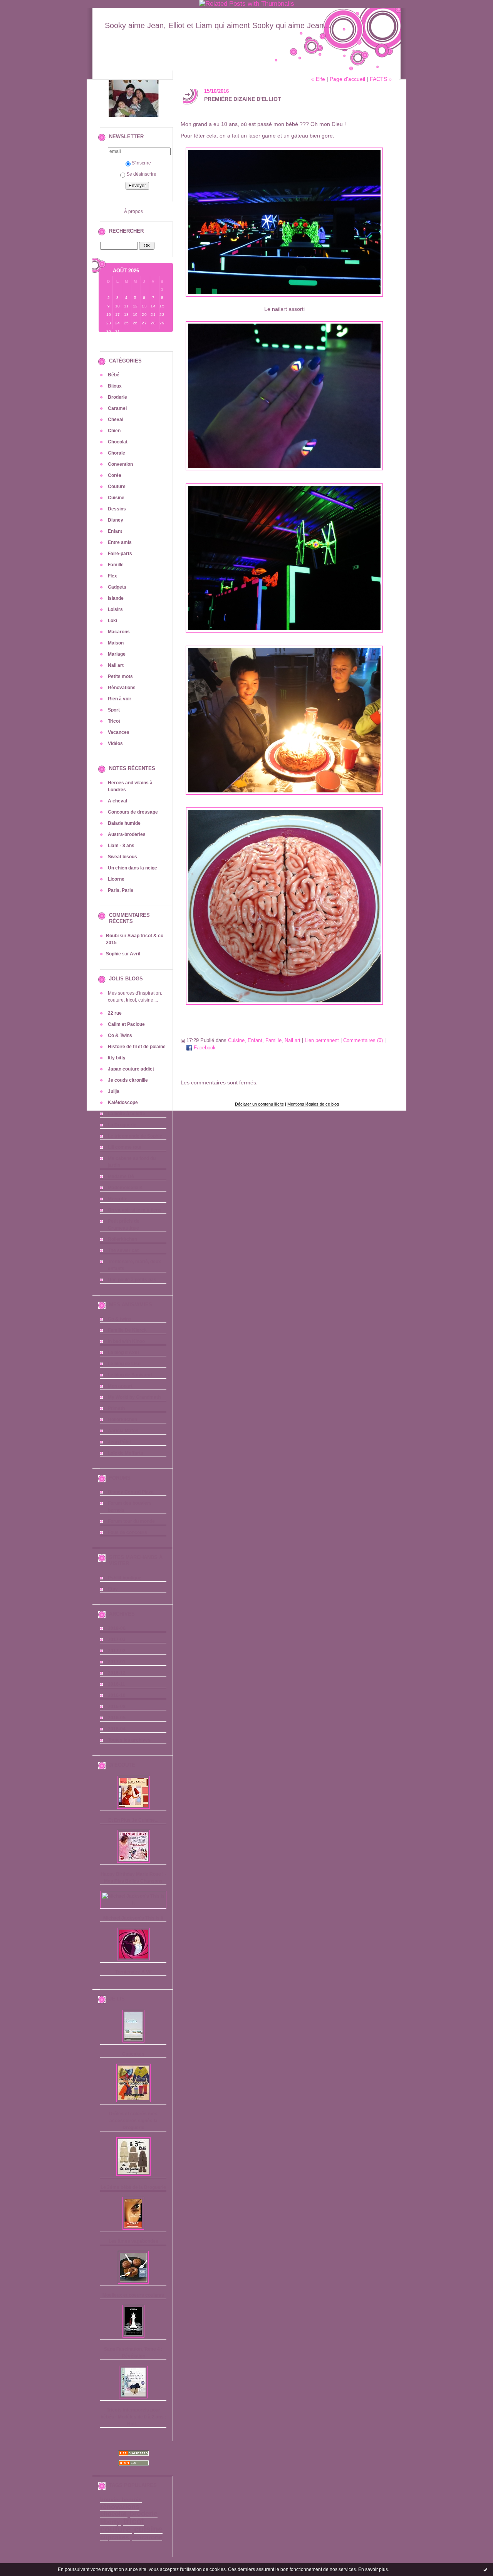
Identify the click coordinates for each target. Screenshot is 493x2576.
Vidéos (115, 743)
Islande (116, 598)
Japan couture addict (131, 1069)
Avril (135, 954)
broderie (144, 2514)
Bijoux (115, 386)
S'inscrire (141, 163)
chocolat (113, 2514)
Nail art (116, 665)
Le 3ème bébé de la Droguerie (133, 2187)
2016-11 (117, 1684)
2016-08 (117, 1707)
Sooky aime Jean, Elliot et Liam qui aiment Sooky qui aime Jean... (218, 25)
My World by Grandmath (134, 1397)
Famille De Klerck (127, 1330)
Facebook (204, 1048)
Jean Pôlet (119, 1442)
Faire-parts (120, 554)
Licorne (116, 879)
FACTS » (381, 79)
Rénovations (122, 688)
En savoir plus (373, 2569)
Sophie (113, 954)
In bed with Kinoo (126, 1341)
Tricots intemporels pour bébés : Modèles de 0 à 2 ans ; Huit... (133, 2417)
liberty (110, 2522)
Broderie (117, 397)
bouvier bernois (121, 2500)
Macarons (119, 632)
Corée (115, 475)
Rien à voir (120, 699)
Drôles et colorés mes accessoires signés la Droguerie (133, 2121)
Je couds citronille (128, 1080)
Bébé (114, 375)
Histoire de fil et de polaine (137, 1047)
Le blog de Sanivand (130, 1375)
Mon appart (120, 1386)
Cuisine (116, 498)
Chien (114, 431)
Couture (117, 487)
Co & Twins (120, 1035)
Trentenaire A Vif (133, 1972)
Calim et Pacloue (126, 1024)
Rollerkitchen (122, 1239)
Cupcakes (133, 2054)
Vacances (119, 732)
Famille (116, 565)
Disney (116, 520)
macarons (147, 2537)
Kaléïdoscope (123, 1103)
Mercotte (118, 1199)
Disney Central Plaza (131, 1492)
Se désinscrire (141, 174)
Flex (112, 576)
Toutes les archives (129, 1740)
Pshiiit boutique (125, 1578)
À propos (133, 211)
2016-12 (117, 1673)
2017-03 (117, 1640)
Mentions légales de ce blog (313, 1104)
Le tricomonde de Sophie (135, 1136)
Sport (114, 710)
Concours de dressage (133, 812)
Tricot (114, 721)
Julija (114, 1091)
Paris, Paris (121, 890)
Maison (116, 643)
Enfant (115, 531)
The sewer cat (123, 1250)
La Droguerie (122, 1125)
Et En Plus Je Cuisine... (133, 1820)
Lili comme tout (125, 1147)
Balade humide (124, 823)
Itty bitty (117, 1058)
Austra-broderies (127, 834)
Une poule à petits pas (132, 1280)
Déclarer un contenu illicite (259, 1104)
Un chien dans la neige (132, 868)
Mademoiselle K (125, 1188)
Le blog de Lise (124, 1364)
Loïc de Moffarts (126, 1453)
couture (115, 2529)
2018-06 (117, 1628)
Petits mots (120, 676)
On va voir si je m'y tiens (135, 1210)
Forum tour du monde (131, 1521)
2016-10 (117, 1695)
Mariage (117, 654)
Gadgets (117, 587)
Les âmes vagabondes (133, 2241)
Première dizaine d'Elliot (243, 99)
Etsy (113, 1589)
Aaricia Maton (123, 1431)
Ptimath (116, 1408)
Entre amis (120, 542)
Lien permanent (322, 1040)
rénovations (120, 2507)
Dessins (117, 509)
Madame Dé (121, 1176)
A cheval (117, 801)
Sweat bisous (122, 857)
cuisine (148, 2529)
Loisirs (115, 609)
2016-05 (117, 1718)
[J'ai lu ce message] (485, 2569)
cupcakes (114, 2537)
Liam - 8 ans (121, 846)
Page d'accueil (347, 79)
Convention (120, 464)
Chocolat (118, 442)
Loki (112, 621)
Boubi (112, 936)
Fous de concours (127, 1532)
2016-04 (117, 1729)
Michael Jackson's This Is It (133, 1918)
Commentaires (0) (363, 1040)
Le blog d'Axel (123, 1353)
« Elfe (318, 79)
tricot (134, 2521)
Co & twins (120, 1319)
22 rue (115, 1013)
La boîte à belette (127, 1114)
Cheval (116, 420)
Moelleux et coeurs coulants (133, 2295)
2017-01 (117, 1662)
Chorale (117, 453)
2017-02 (117, 1651)
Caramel (117, 408)
